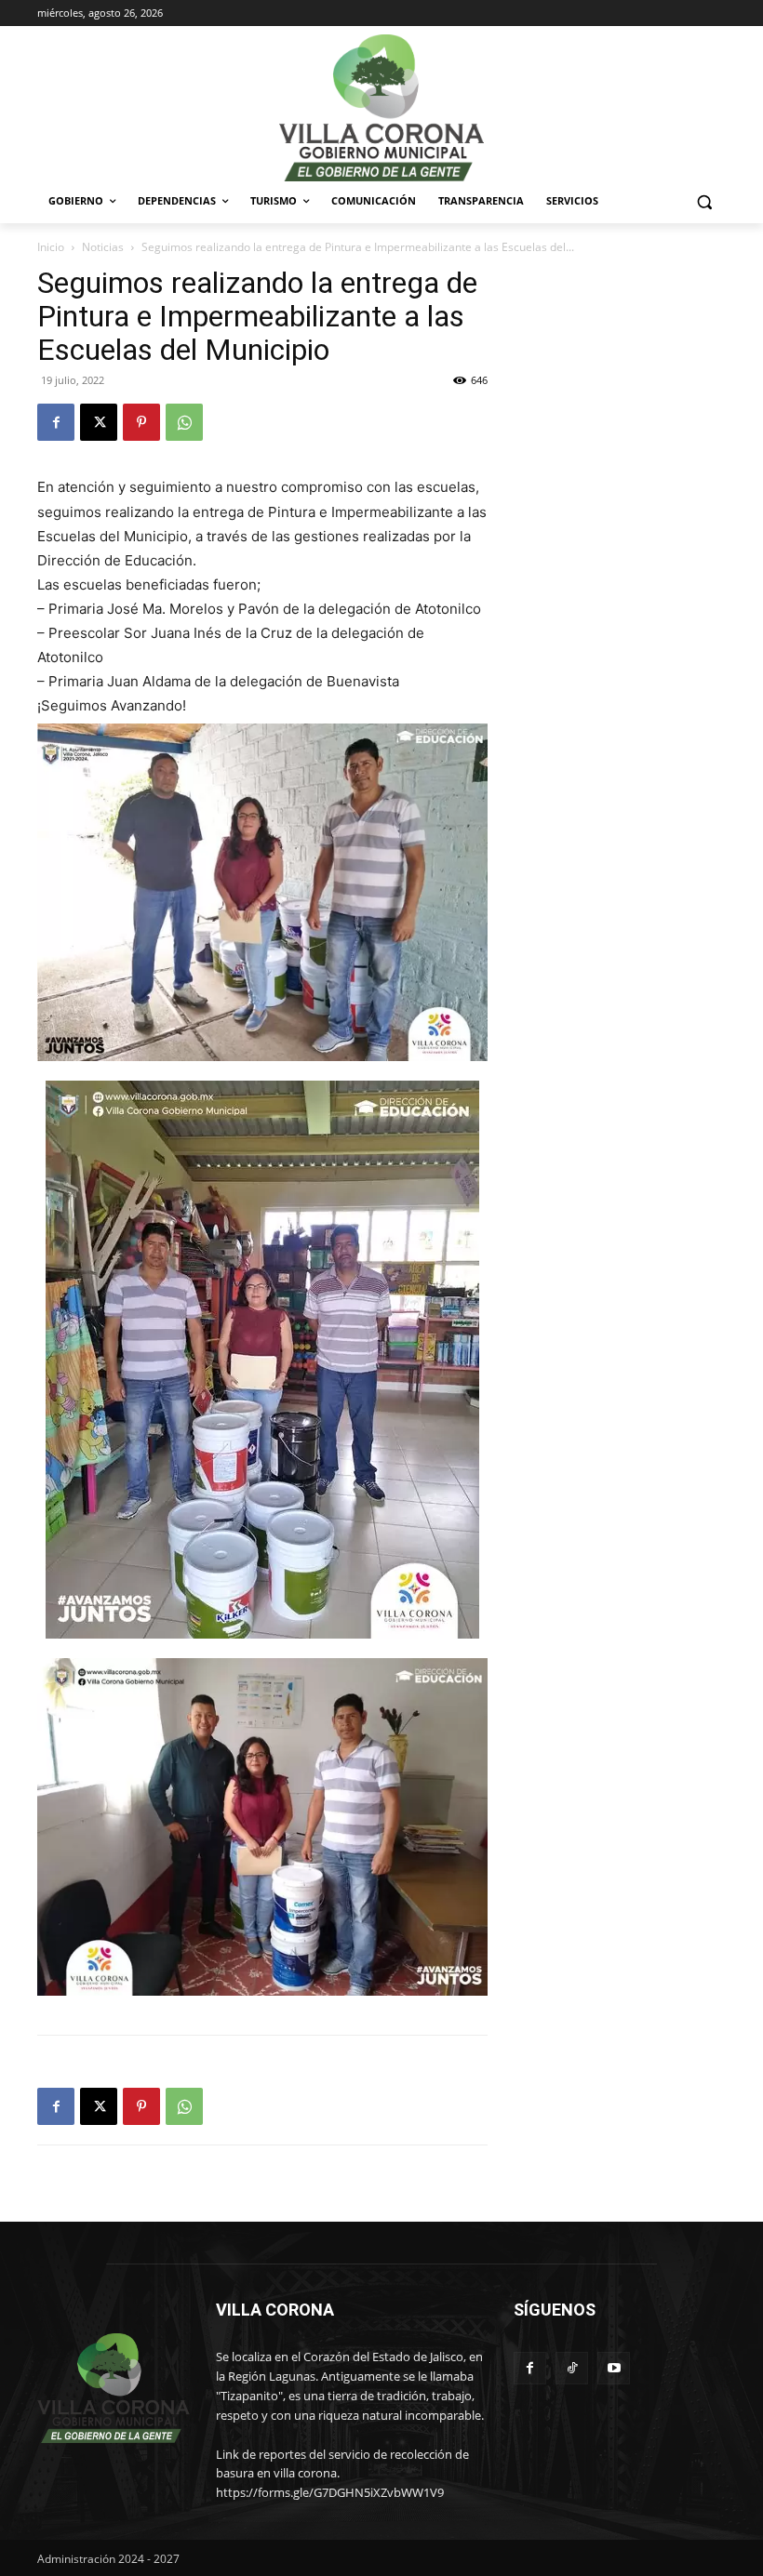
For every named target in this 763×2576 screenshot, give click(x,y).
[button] (704, 201)
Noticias (103, 247)
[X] (99, 422)
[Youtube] (614, 2368)
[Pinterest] (141, 422)
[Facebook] (56, 422)
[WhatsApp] (184, 422)
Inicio (51, 247)
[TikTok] (572, 2368)
